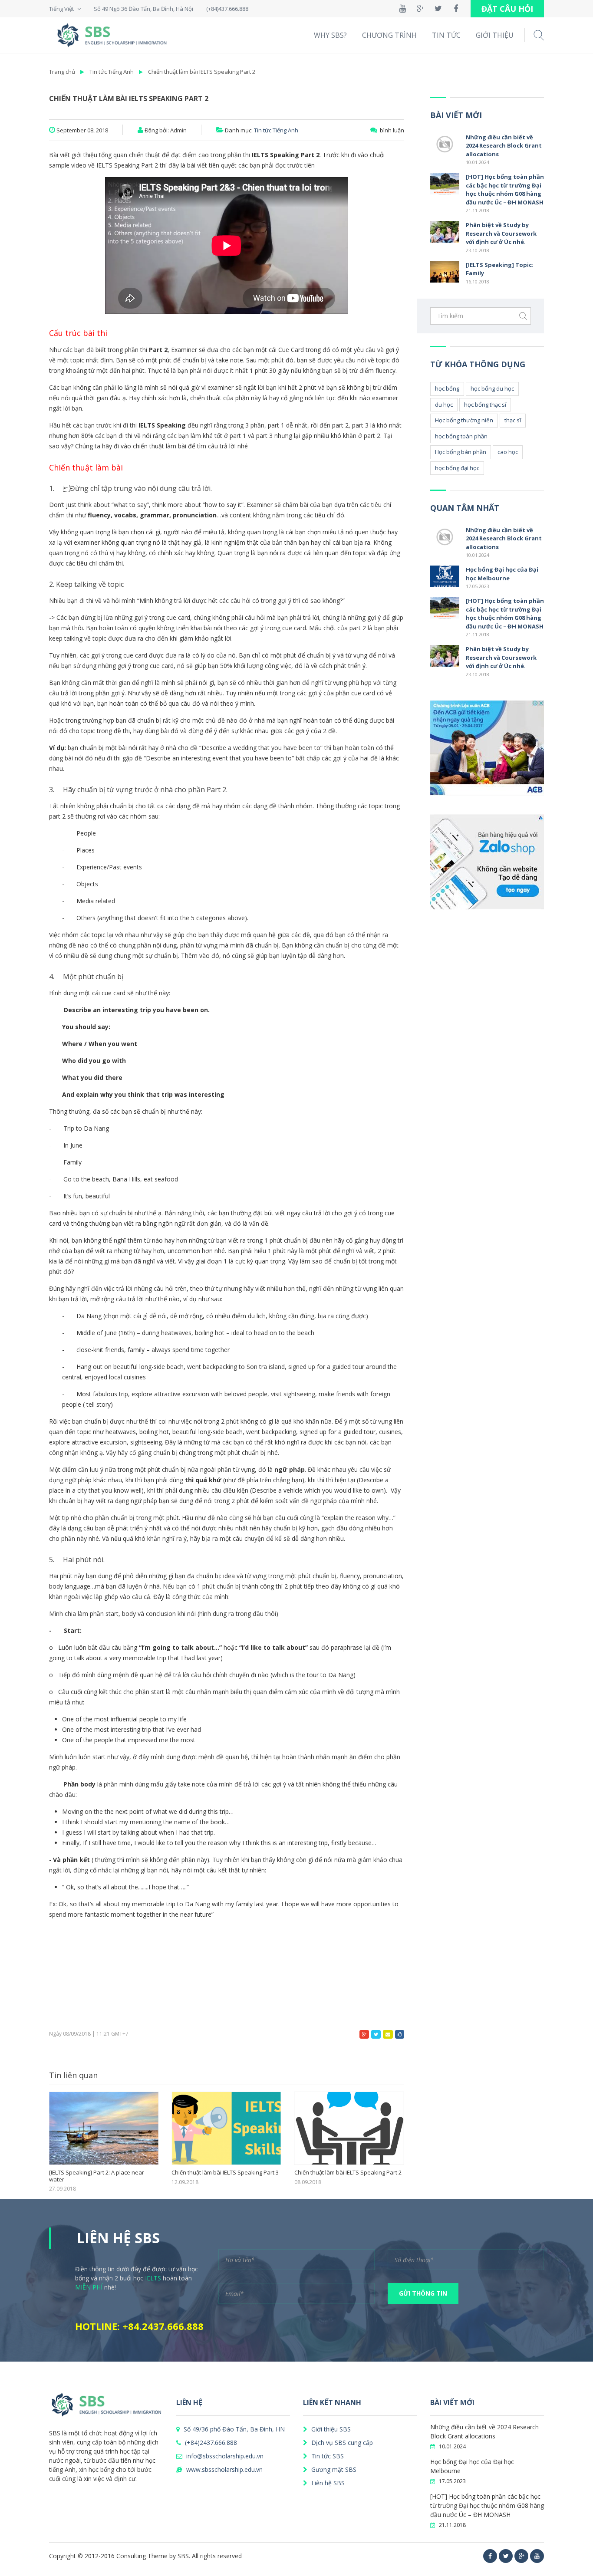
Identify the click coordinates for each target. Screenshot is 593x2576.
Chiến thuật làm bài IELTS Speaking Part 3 (103, 2173)
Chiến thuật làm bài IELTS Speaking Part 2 (202, 72)
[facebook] (490, 2556)
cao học (508, 452)
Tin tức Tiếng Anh (112, 72)
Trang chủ (62, 72)
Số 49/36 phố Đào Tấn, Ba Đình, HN (233, 2429)
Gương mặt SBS (333, 2469)
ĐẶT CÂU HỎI (507, 9)
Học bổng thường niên (464, 420)
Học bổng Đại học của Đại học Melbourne (502, 574)
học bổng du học (492, 388)
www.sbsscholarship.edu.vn (224, 2469)
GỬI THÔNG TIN (423, 2293)
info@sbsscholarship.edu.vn (224, 2456)
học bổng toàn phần (461, 436)
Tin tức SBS (327, 2456)
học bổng (447, 388)
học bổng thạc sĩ (485, 405)
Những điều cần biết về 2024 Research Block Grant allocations (504, 146)
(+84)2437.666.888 (210, 2443)
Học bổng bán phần (461, 452)
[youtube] (537, 2556)
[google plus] (521, 2556)
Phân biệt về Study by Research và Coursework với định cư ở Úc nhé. (501, 233)
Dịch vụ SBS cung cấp (341, 2443)
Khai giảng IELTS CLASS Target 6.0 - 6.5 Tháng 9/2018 (343, 2176)
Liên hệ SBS (327, 2483)
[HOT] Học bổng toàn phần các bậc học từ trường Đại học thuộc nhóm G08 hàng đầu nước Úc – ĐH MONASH (505, 189)
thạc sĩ (513, 420)
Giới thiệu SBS (330, 2429)
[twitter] (506, 2556)
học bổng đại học (457, 468)
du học (444, 405)
